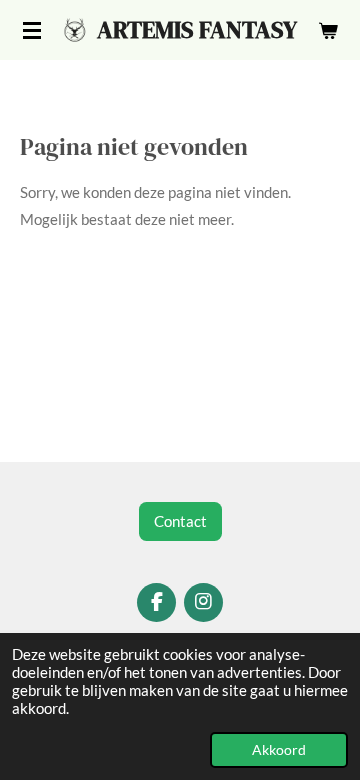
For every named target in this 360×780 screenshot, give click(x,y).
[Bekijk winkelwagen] (328, 30)
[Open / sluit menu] (32, 30)
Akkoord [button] (279, 750)
